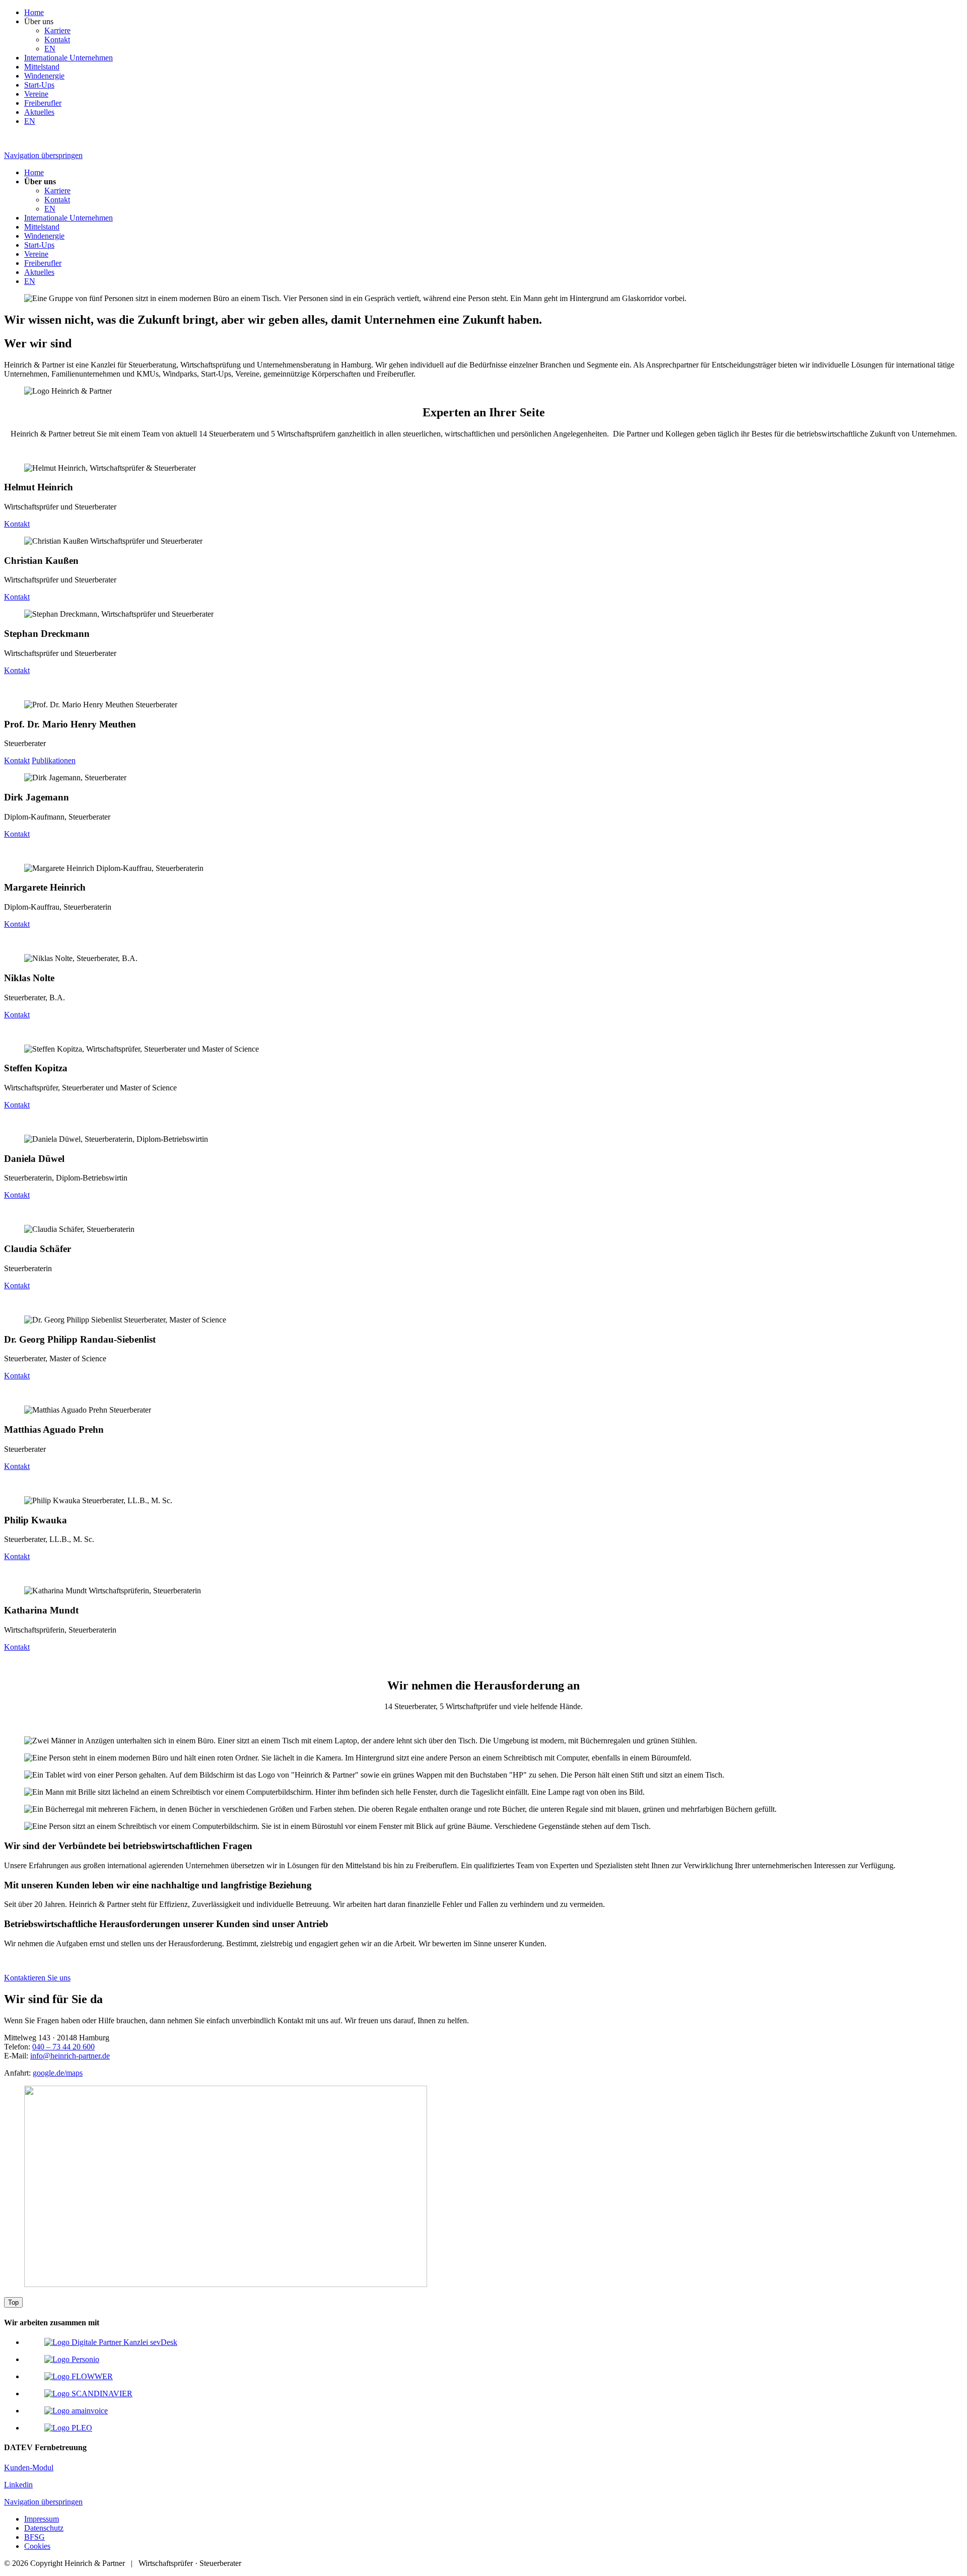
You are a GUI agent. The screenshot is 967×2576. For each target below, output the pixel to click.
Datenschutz (44, 2528)
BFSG (34, 2537)
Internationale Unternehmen (68, 58)
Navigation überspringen (43, 155)
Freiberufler (43, 103)
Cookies (37, 2546)
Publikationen (54, 760)
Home (34, 12)
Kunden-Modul (29, 2468)
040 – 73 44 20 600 (63, 2047)
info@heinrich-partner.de (70, 2056)
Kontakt (57, 40)
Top (13, 2302)
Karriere (57, 30)
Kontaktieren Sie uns (37, 1978)
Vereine (36, 94)
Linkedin (18, 2485)
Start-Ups (39, 85)
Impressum (42, 2519)
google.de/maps (58, 2073)
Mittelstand (42, 67)
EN (50, 49)
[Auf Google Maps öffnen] (226, 2284)
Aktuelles (39, 112)
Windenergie (44, 76)
